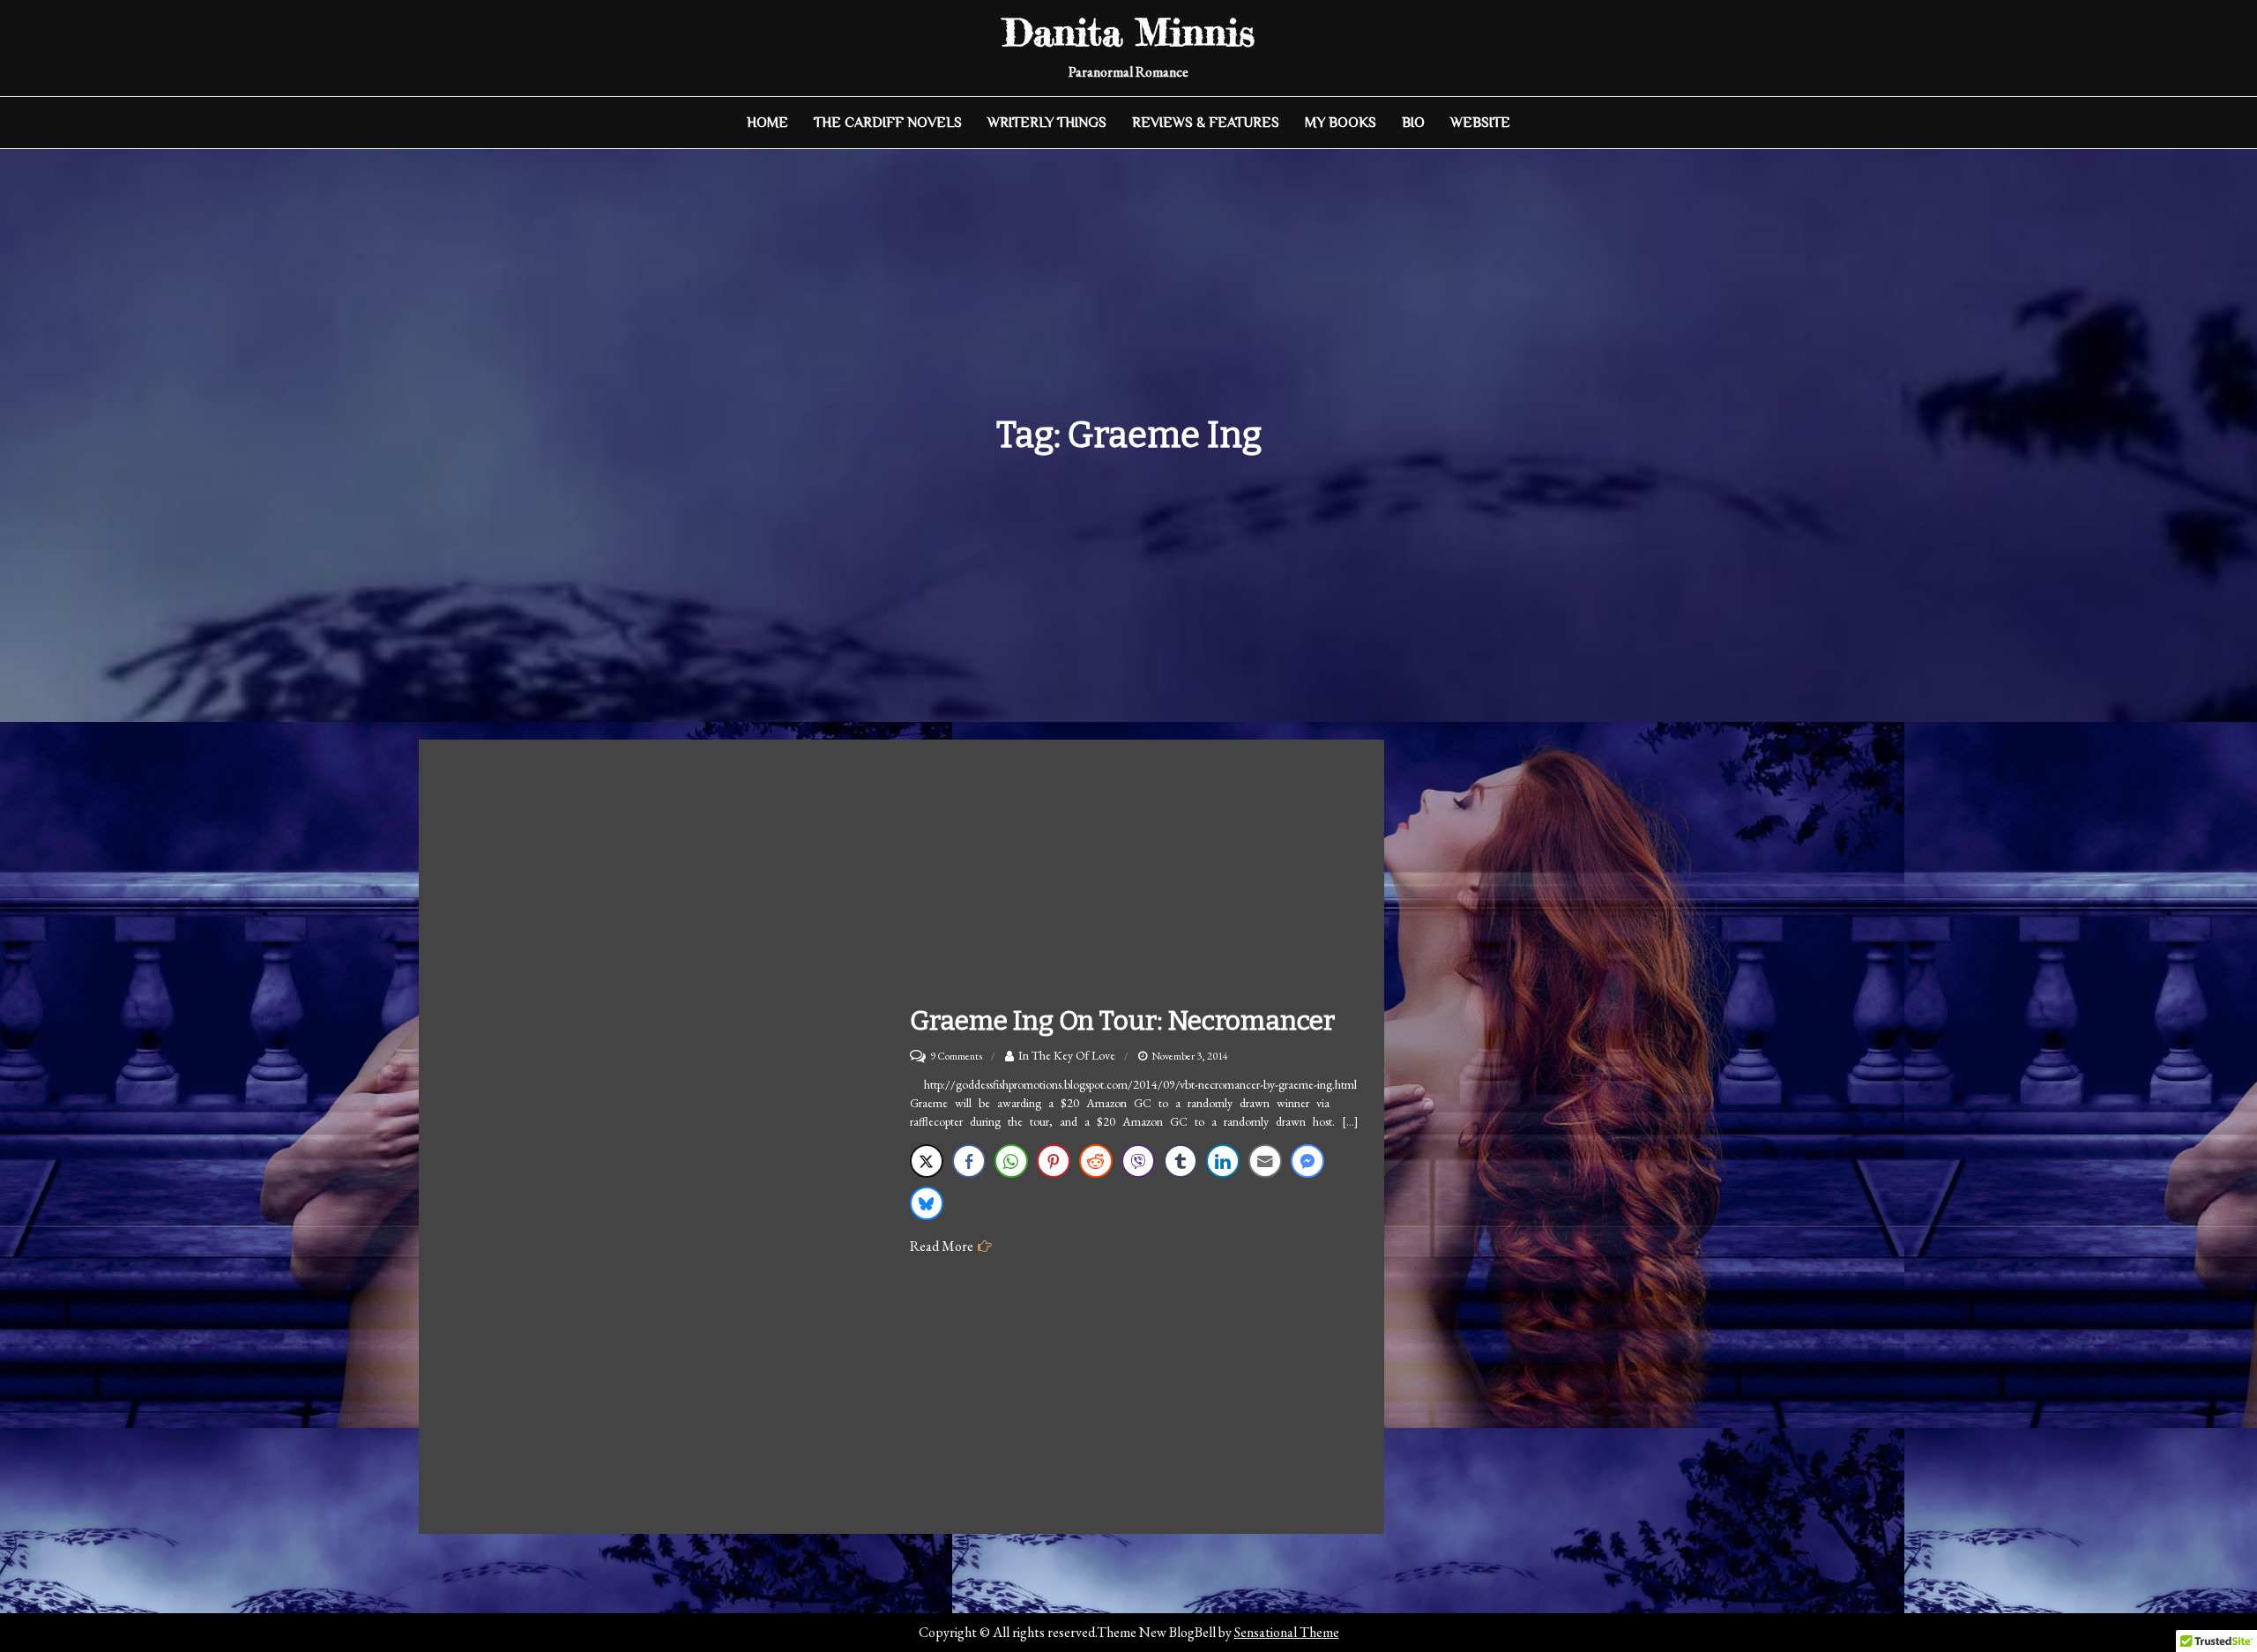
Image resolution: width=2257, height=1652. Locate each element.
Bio (1413, 123)
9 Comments (956, 1056)
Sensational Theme (1287, 1632)
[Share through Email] (1265, 1161)
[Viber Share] (1138, 1161)
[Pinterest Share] (1054, 1161)
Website (1480, 123)
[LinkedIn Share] (1223, 1161)
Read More (942, 1246)
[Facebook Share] (969, 1161)
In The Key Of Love (1067, 1055)
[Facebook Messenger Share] (1307, 1161)
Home (767, 123)
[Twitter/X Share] (927, 1161)
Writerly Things (1047, 123)
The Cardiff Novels (888, 123)
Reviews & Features (1206, 123)
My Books (1341, 123)
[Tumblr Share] (1181, 1161)
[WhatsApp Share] (1011, 1161)
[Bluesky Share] (927, 1203)
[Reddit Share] (1096, 1161)
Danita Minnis (1129, 32)
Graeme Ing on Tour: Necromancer (1122, 1021)
